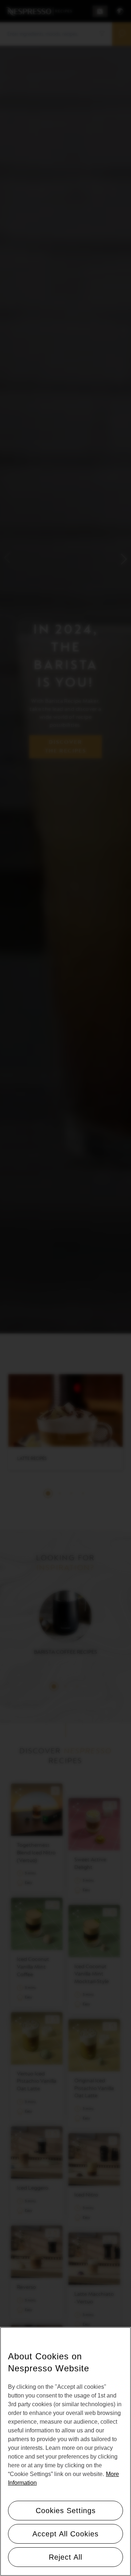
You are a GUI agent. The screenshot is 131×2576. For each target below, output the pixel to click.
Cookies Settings (66, 2511)
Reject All (65, 2557)
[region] (65, 2451)
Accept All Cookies (65, 2534)
